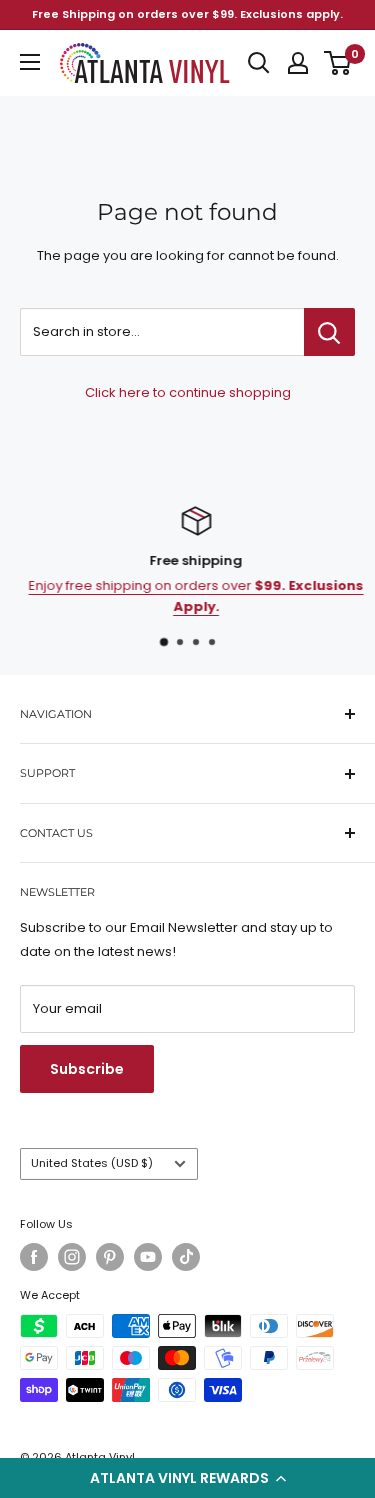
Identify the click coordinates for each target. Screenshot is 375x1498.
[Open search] (259, 63)
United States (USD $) (92, 1163)
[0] (338, 63)
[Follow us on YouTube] (148, 1257)
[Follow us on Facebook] (34, 1257)
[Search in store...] (329, 332)
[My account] (298, 63)
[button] (187, 1478)
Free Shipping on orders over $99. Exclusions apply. (187, 14)
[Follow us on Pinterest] (110, 1257)
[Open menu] (30, 62)
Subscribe (87, 1069)
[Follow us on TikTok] (186, 1257)
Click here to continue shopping (188, 392)
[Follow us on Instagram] (72, 1257)
